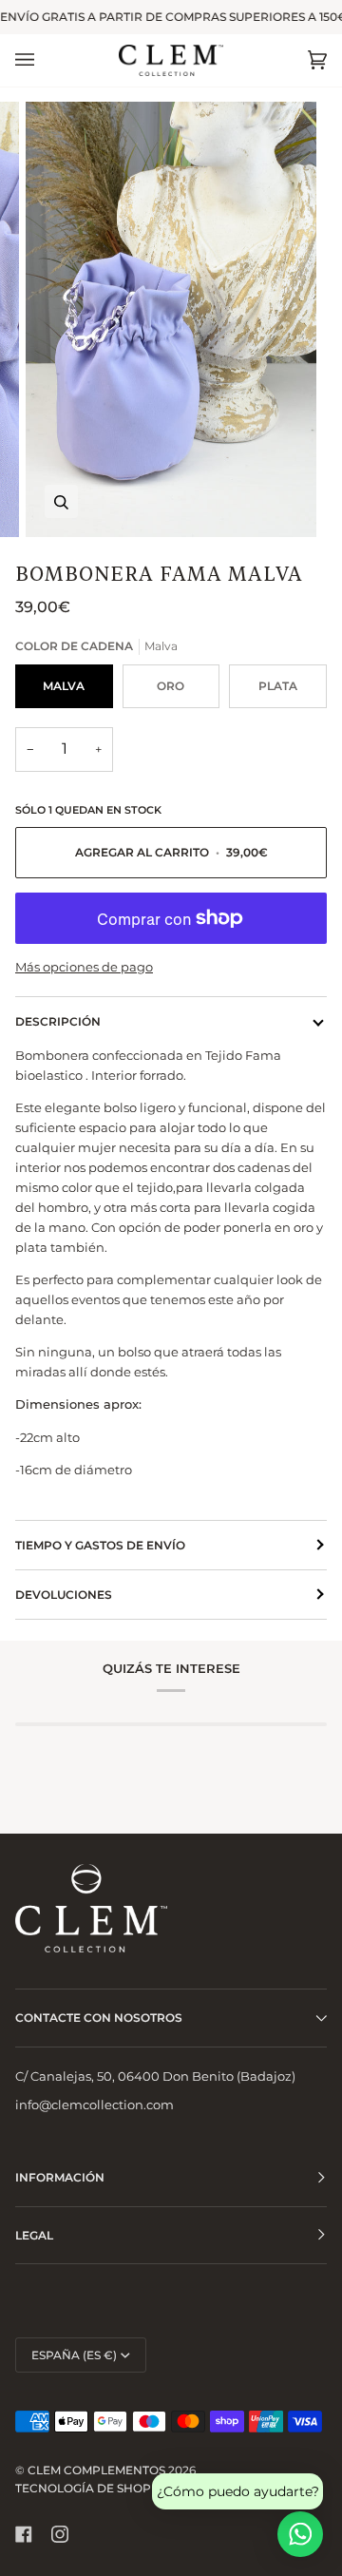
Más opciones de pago (84, 967)
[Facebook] (24, 2534)
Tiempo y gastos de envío (100, 1545)
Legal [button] (34, 2235)
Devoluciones (64, 1595)
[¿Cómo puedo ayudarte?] (300, 2534)
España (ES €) (74, 2355)
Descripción (58, 1021)
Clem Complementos (96, 2470)
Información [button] (60, 2177)
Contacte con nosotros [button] (99, 2018)
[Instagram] (60, 2534)
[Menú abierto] (44, 60)
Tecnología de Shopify (93, 2488)
